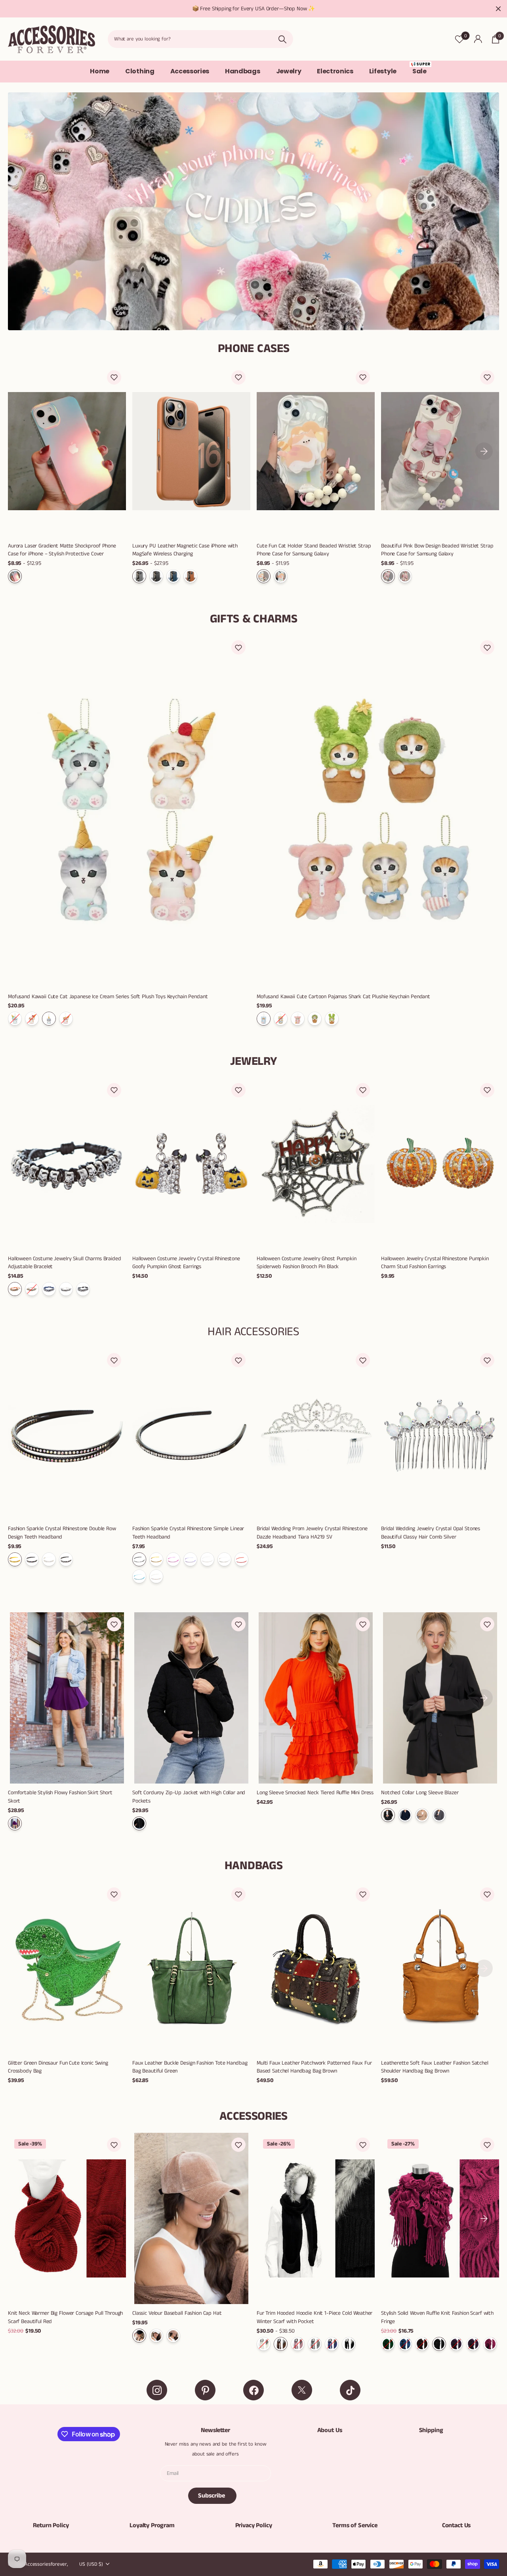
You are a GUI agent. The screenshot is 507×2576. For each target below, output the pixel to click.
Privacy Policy (254, 2525)
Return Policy (51, 2525)
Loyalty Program (152, 2525)
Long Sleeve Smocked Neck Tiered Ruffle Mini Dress (315, 1793)
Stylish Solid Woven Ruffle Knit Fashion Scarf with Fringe (437, 2317)
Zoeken (282, 39)
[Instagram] (157, 2390)
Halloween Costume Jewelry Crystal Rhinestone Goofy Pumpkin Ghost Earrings (186, 1263)
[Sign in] (478, 39)
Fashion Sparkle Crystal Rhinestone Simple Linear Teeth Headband (188, 1533)
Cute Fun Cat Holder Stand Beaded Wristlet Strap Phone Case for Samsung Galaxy (314, 550)
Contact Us (456, 2525)
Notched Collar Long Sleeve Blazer (420, 1793)
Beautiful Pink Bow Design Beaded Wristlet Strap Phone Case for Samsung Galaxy (437, 550)
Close (498, 9)
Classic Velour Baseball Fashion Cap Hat (177, 2313)
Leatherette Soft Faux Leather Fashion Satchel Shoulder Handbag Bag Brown (435, 2067)
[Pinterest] (205, 2390)
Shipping (431, 2430)
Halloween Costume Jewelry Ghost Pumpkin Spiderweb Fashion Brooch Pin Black (307, 1263)
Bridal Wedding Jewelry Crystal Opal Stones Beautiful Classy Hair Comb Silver (431, 1533)
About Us (330, 2430)
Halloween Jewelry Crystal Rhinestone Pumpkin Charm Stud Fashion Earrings (435, 1263)
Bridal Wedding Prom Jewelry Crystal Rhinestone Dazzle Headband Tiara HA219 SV (312, 1533)
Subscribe (212, 2496)
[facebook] (253, 2390)
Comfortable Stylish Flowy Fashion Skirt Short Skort (60, 1797)
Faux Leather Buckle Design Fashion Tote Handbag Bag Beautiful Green (190, 2067)
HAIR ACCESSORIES (253, 1332)
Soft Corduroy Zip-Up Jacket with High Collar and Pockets (189, 1797)
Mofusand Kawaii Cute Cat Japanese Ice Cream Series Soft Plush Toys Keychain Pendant (108, 997)
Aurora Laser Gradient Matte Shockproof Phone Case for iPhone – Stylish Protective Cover (62, 550)
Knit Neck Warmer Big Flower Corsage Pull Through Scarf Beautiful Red (65, 2317)
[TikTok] (350, 2390)
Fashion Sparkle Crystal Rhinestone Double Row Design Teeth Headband (62, 1533)
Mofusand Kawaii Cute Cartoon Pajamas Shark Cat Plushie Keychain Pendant (343, 997)
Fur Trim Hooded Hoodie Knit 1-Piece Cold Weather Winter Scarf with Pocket (314, 2317)
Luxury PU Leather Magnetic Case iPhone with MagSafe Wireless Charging (185, 550)
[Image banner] (253, 211)
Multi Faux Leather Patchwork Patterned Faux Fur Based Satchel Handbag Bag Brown (314, 2067)
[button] (114, 377)
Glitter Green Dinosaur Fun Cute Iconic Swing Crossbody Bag (58, 2067)
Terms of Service (355, 2525)
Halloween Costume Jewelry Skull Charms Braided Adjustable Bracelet (65, 1263)
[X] (302, 2390)
